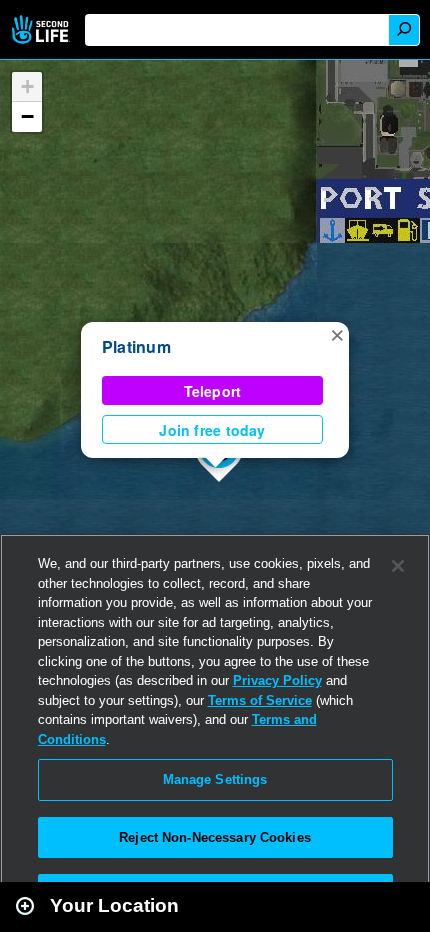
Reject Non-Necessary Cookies (215, 837)
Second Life (42, 29)
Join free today (212, 430)
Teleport (213, 391)
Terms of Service (260, 700)
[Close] (398, 566)
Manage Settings (215, 779)
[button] (337, 334)
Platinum (136, 346)
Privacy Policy (277, 680)
